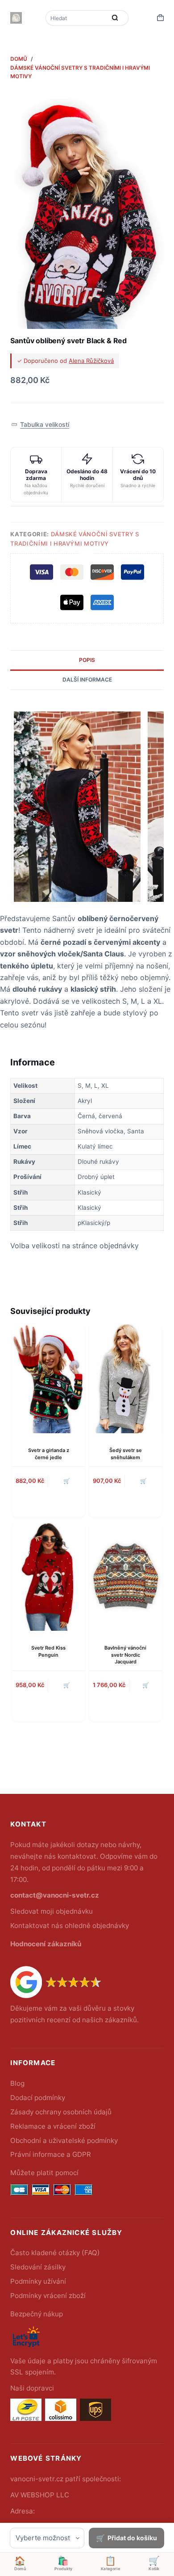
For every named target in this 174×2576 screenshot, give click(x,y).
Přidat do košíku (132, 2538)
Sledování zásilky (38, 2267)
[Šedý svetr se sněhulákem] (126, 1379)
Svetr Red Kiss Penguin (48, 1651)
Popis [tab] (87, 660)
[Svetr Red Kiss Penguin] (48, 1576)
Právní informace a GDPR (51, 2154)
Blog (17, 2083)
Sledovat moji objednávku (52, 1911)
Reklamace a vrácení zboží (53, 2126)
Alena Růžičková (91, 361)
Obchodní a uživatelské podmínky (64, 2140)
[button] (40, 425)
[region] (87, 1154)
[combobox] (77, 18)
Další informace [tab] (87, 680)
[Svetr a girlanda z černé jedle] (48, 1379)
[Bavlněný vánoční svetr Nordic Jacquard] (126, 1576)
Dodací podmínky (38, 2098)
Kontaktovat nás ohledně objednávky (70, 1926)
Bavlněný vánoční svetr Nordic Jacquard (125, 1655)
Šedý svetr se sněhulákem (126, 1454)
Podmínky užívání (38, 2281)
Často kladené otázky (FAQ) (55, 2253)
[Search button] (115, 18)
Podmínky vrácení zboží (48, 2296)
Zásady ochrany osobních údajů (61, 2112)
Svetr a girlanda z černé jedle (49, 1454)
